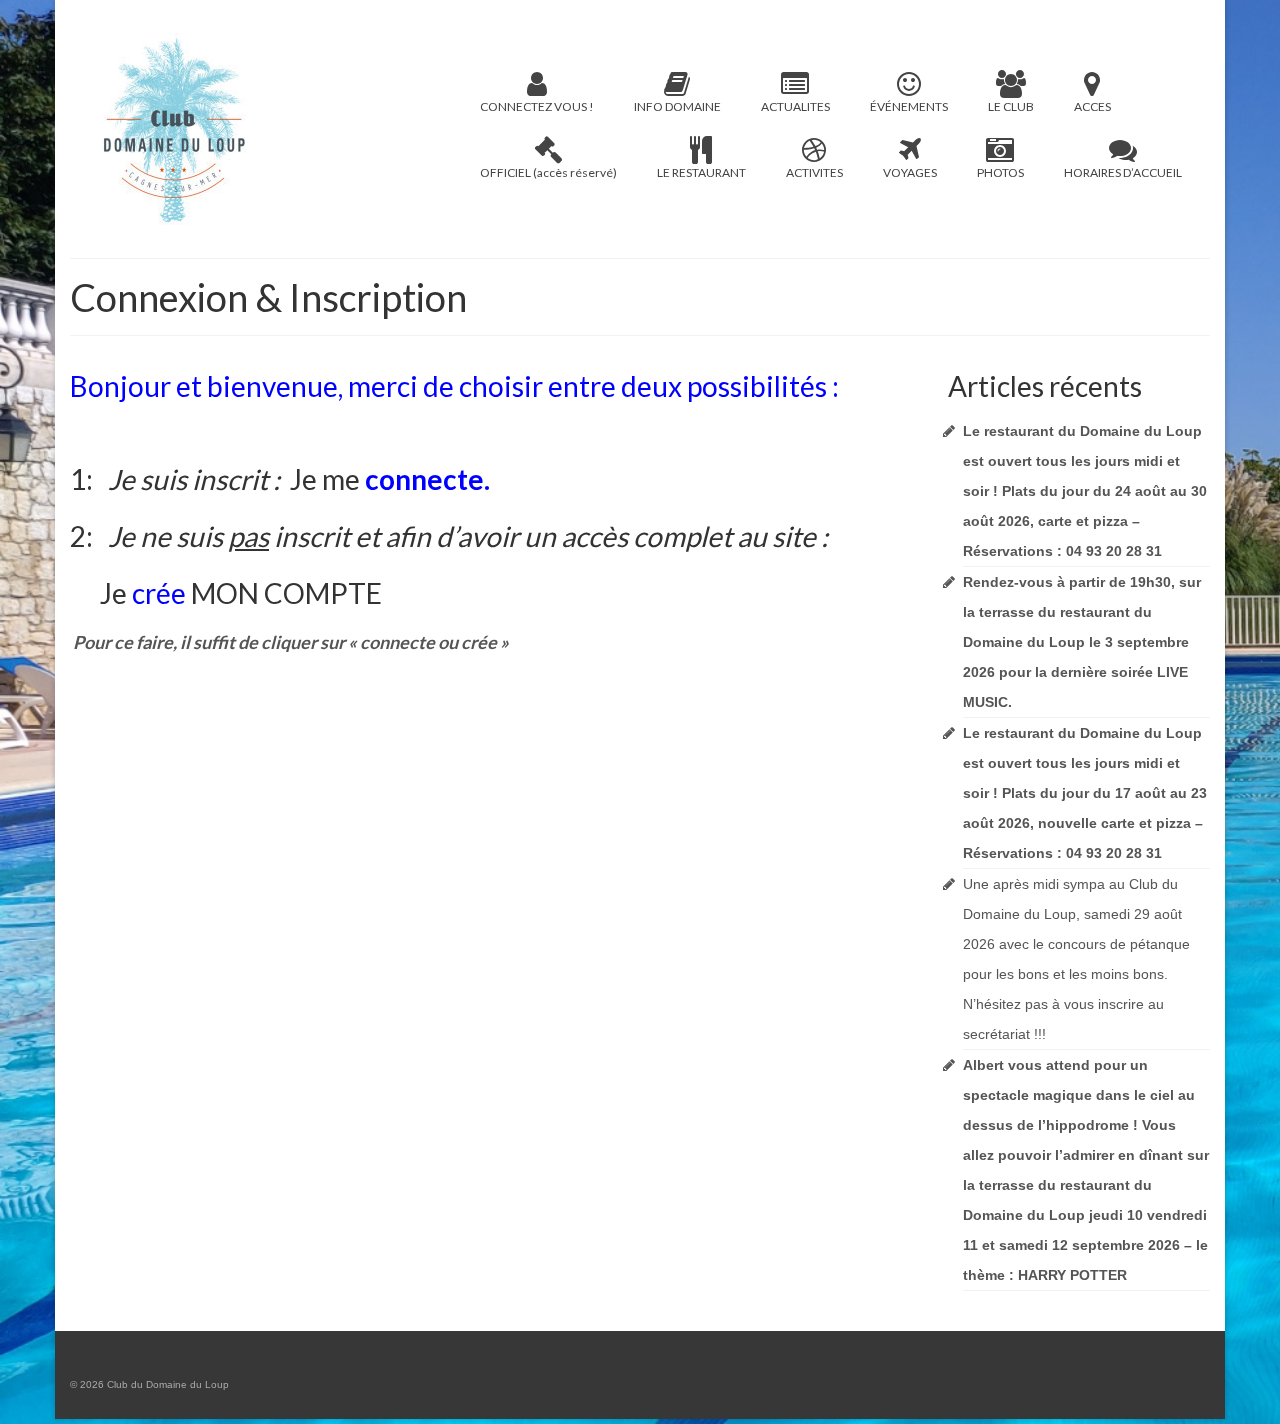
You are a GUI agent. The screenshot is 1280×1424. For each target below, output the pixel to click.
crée (159, 593)
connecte (424, 479)
